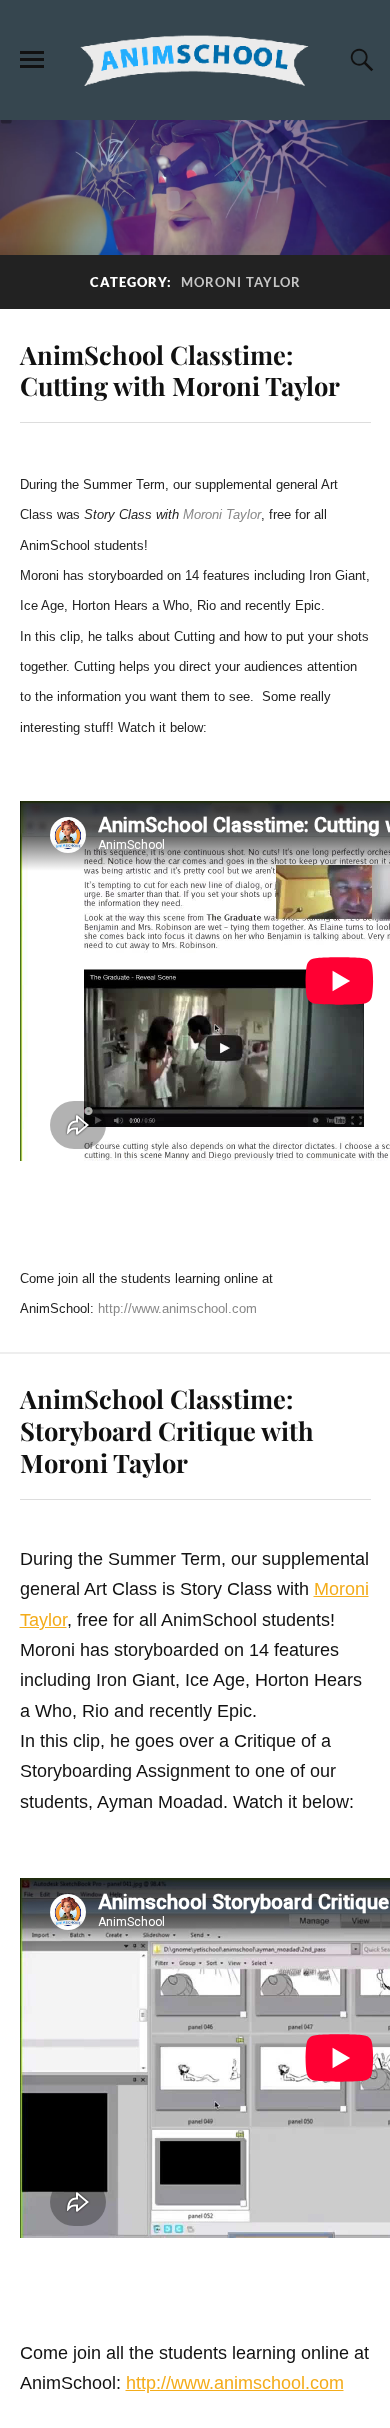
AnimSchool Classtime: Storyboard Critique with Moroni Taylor (167, 1430)
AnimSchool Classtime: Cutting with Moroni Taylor (180, 370)
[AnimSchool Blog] (195, 59)
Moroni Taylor (222, 514)
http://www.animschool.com (177, 1308)
